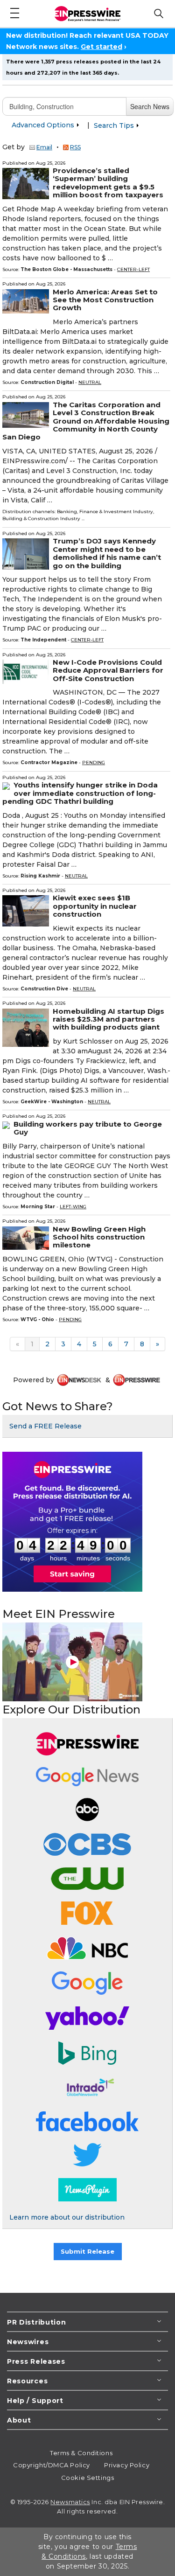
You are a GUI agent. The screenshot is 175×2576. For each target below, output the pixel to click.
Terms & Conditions (81, 2453)
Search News (150, 106)
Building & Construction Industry (41, 519)
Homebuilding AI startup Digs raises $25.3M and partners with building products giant (108, 1019)
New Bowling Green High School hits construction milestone (99, 1237)
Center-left (133, 269)
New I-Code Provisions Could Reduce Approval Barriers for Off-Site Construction (108, 670)
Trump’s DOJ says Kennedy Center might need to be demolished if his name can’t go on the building (107, 553)
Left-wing (73, 1207)
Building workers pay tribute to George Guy (88, 1128)
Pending (94, 762)
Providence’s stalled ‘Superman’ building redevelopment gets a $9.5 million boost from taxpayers (108, 183)
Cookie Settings (87, 2478)
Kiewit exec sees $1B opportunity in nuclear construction (95, 906)
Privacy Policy (127, 2465)
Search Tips (115, 125)
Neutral (90, 382)
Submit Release (87, 2251)
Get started (101, 47)
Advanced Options (44, 125)
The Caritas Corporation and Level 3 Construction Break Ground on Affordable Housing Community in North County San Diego (86, 421)
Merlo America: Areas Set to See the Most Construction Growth (105, 300)
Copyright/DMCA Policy (52, 2465)
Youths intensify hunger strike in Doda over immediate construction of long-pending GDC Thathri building (80, 793)
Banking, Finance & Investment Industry (105, 512)
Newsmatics (70, 2502)
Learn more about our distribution (67, 2217)
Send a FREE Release (45, 1426)
